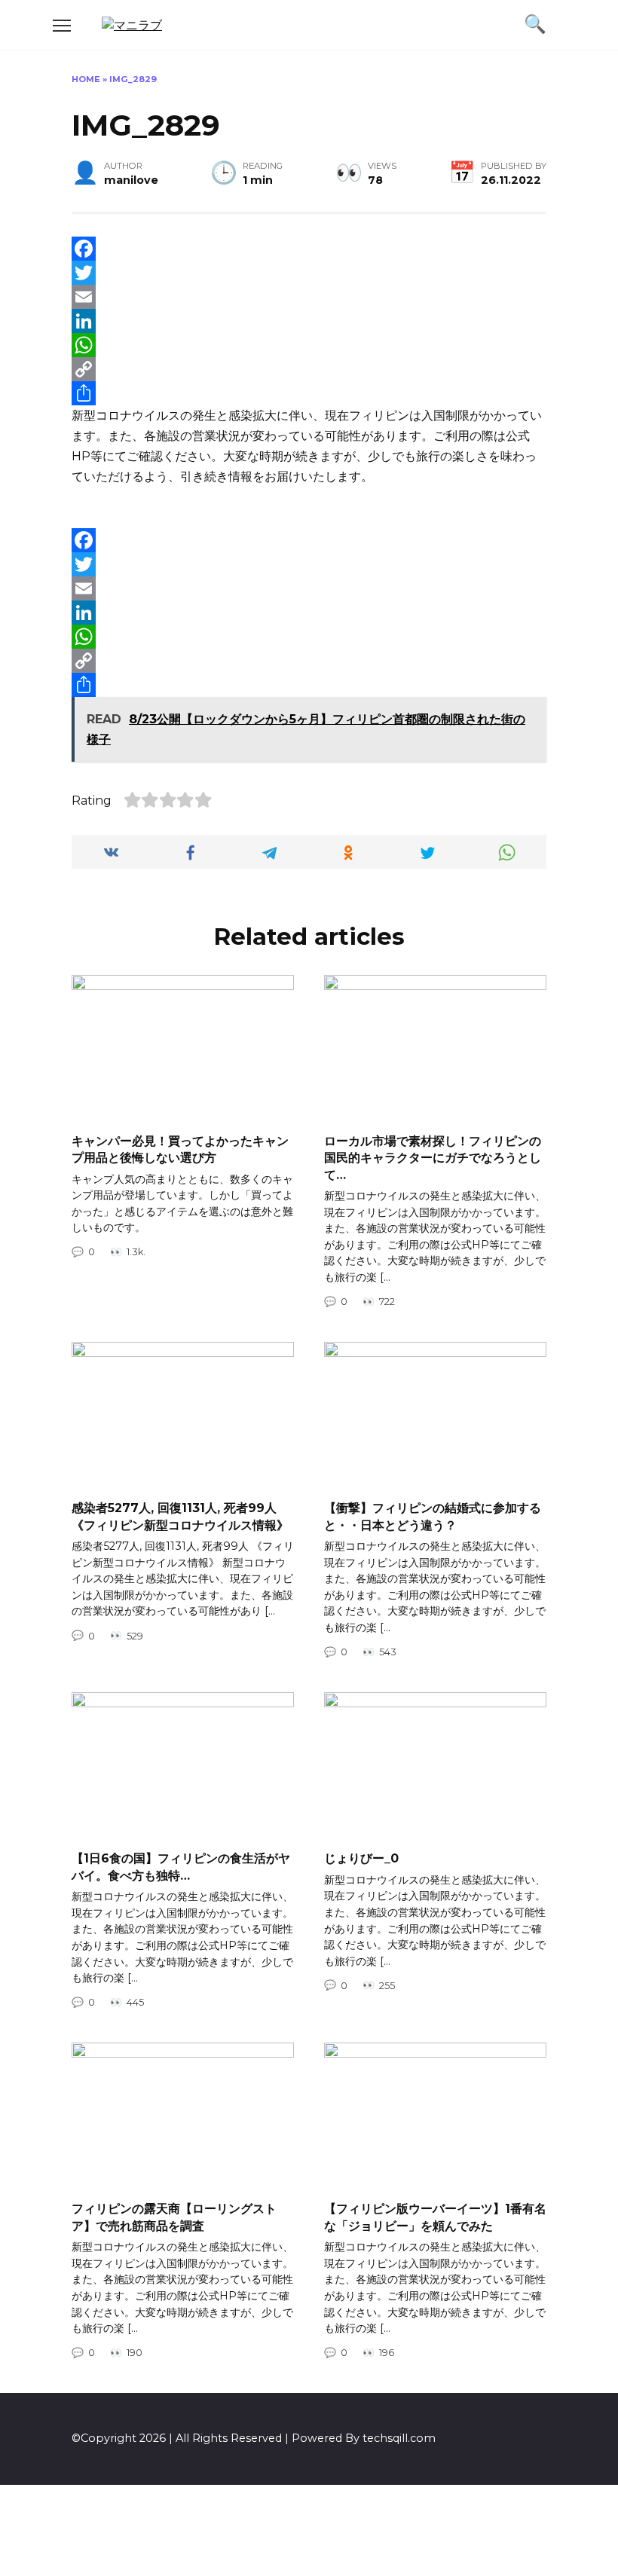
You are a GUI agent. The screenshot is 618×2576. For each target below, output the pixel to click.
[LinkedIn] (309, 321)
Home (86, 79)
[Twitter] (309, 273)
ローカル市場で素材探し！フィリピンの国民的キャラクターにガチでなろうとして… (433, 1157)
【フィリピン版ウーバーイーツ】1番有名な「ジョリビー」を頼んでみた (435, 2217)
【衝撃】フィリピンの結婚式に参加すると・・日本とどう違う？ (433, 1516)
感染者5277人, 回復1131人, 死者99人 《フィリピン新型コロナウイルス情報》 (180, 1516)
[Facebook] (309, 249)
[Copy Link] (309, 369)
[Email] (309, 297)
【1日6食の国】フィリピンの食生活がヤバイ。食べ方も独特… (181, 1867)
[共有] (309, 393)
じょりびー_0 (361, 1858)
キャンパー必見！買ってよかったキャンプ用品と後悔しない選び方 (180, 1149)
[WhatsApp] (309, 345)
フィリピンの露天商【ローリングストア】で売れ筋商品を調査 (174, 2217)
